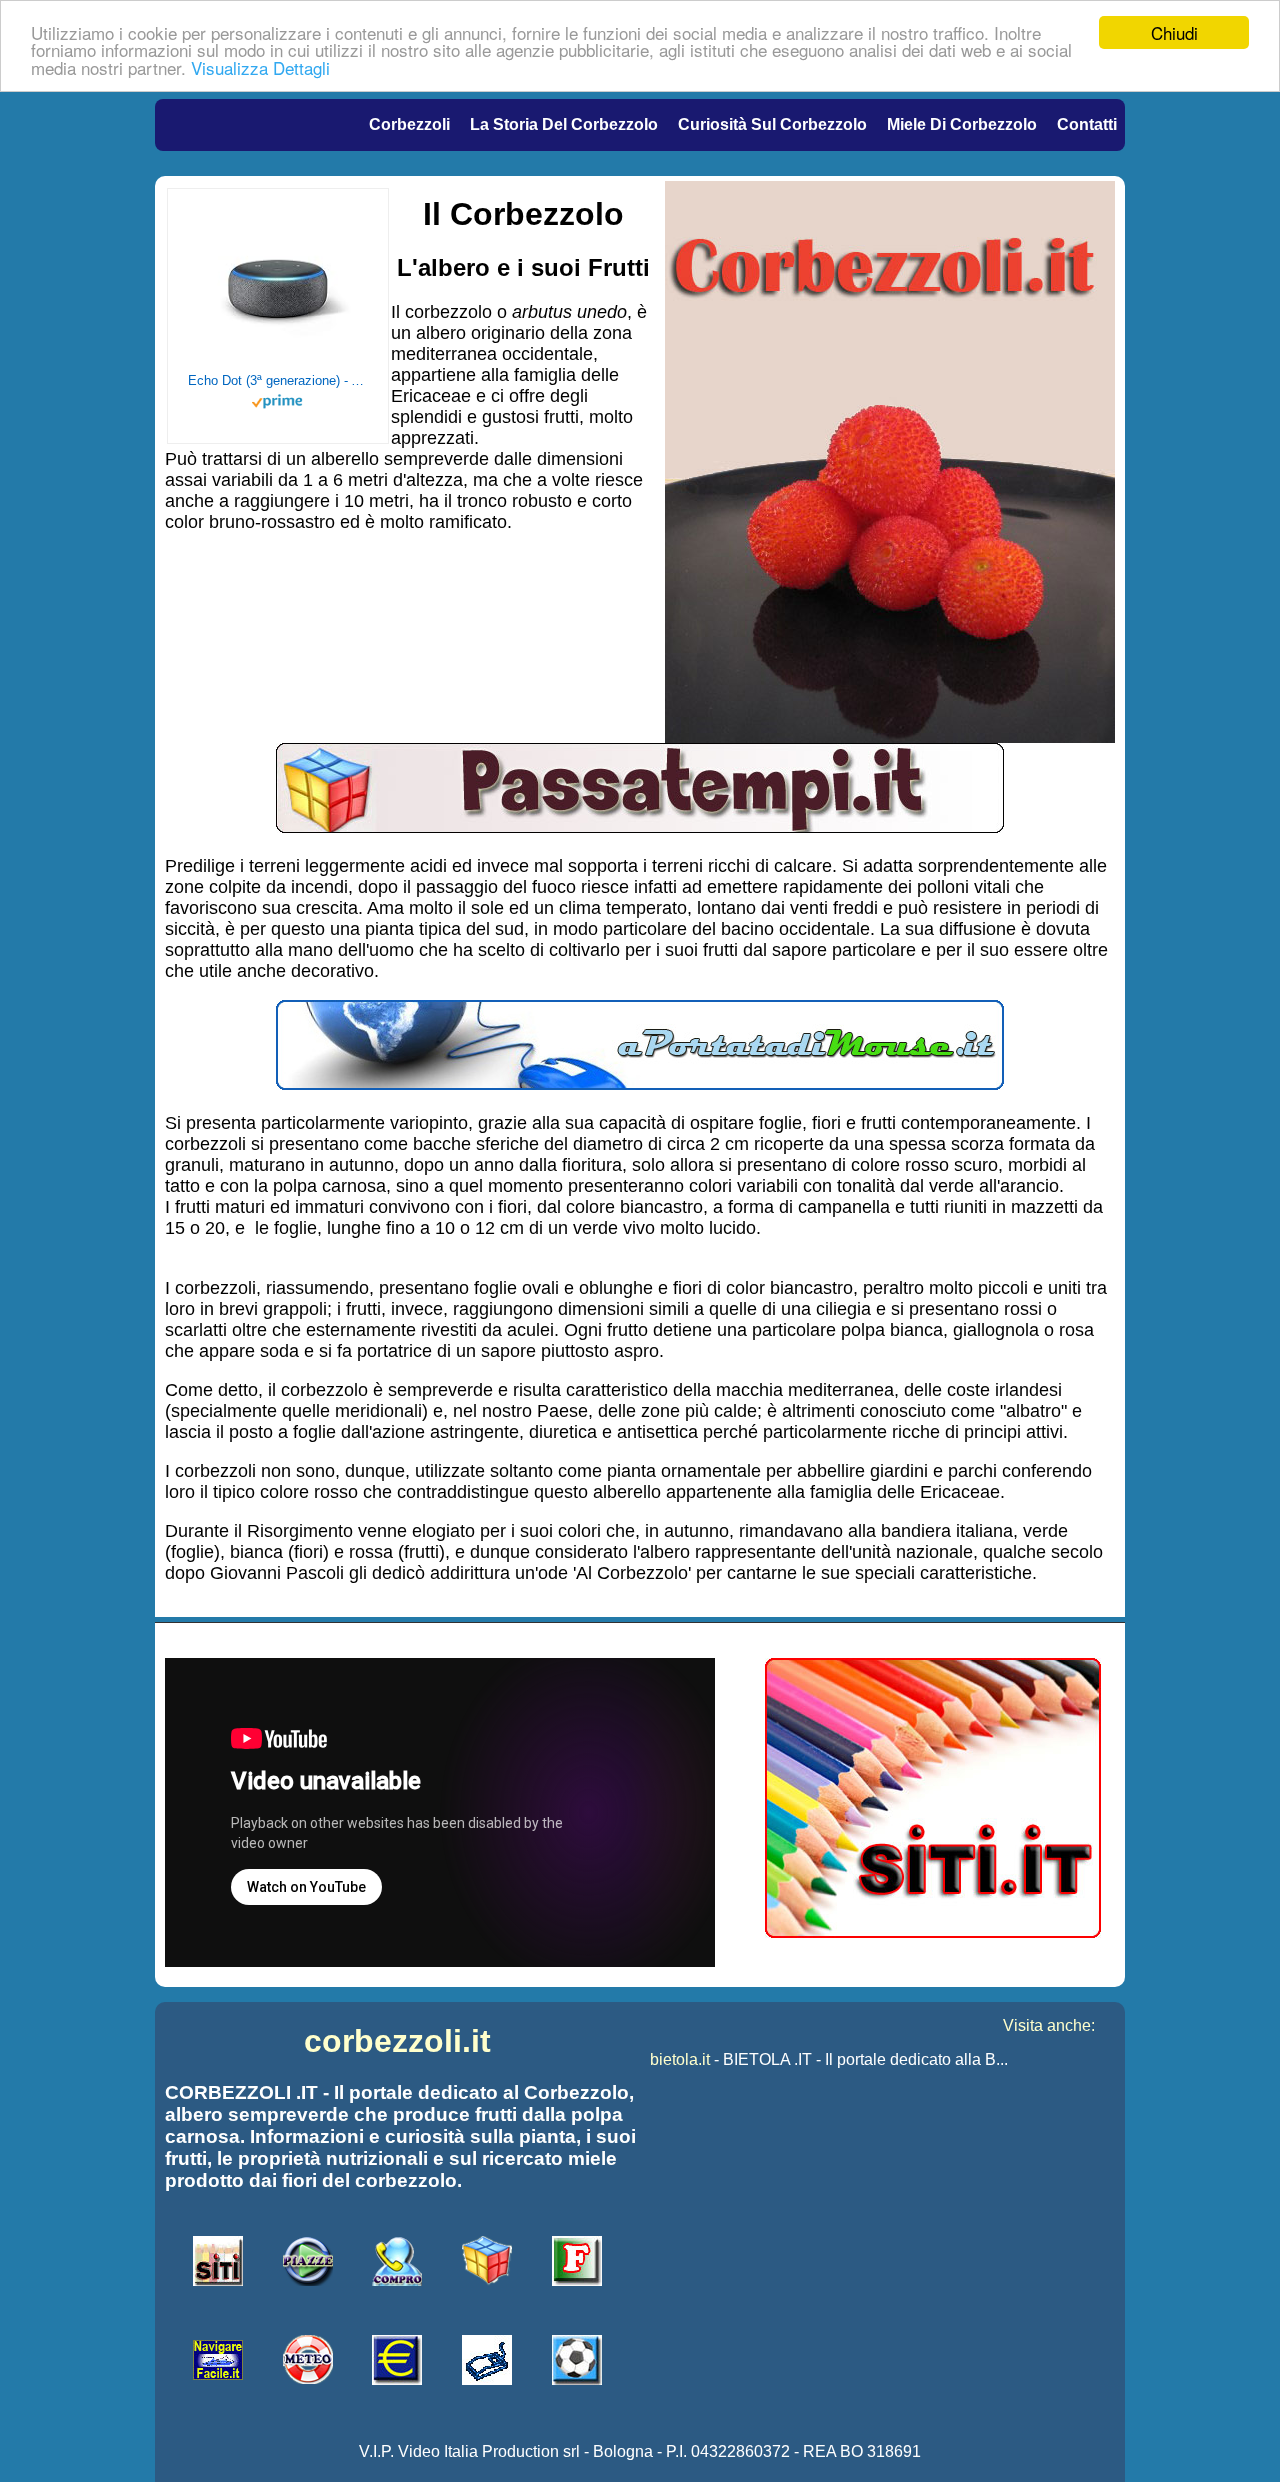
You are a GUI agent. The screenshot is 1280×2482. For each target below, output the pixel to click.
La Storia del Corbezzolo (564, 124)
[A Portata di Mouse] (640, 1084)
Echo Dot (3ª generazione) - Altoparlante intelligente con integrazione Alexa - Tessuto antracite (278, 380)
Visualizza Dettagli (260, 67)
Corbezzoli (409, 124)
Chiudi (1174, 32)
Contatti (1087, 124)
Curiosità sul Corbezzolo (772, 124)
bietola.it (680, 2059)
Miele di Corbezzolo (962, 124)
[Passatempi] (640, 827)
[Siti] (933, 1932)
